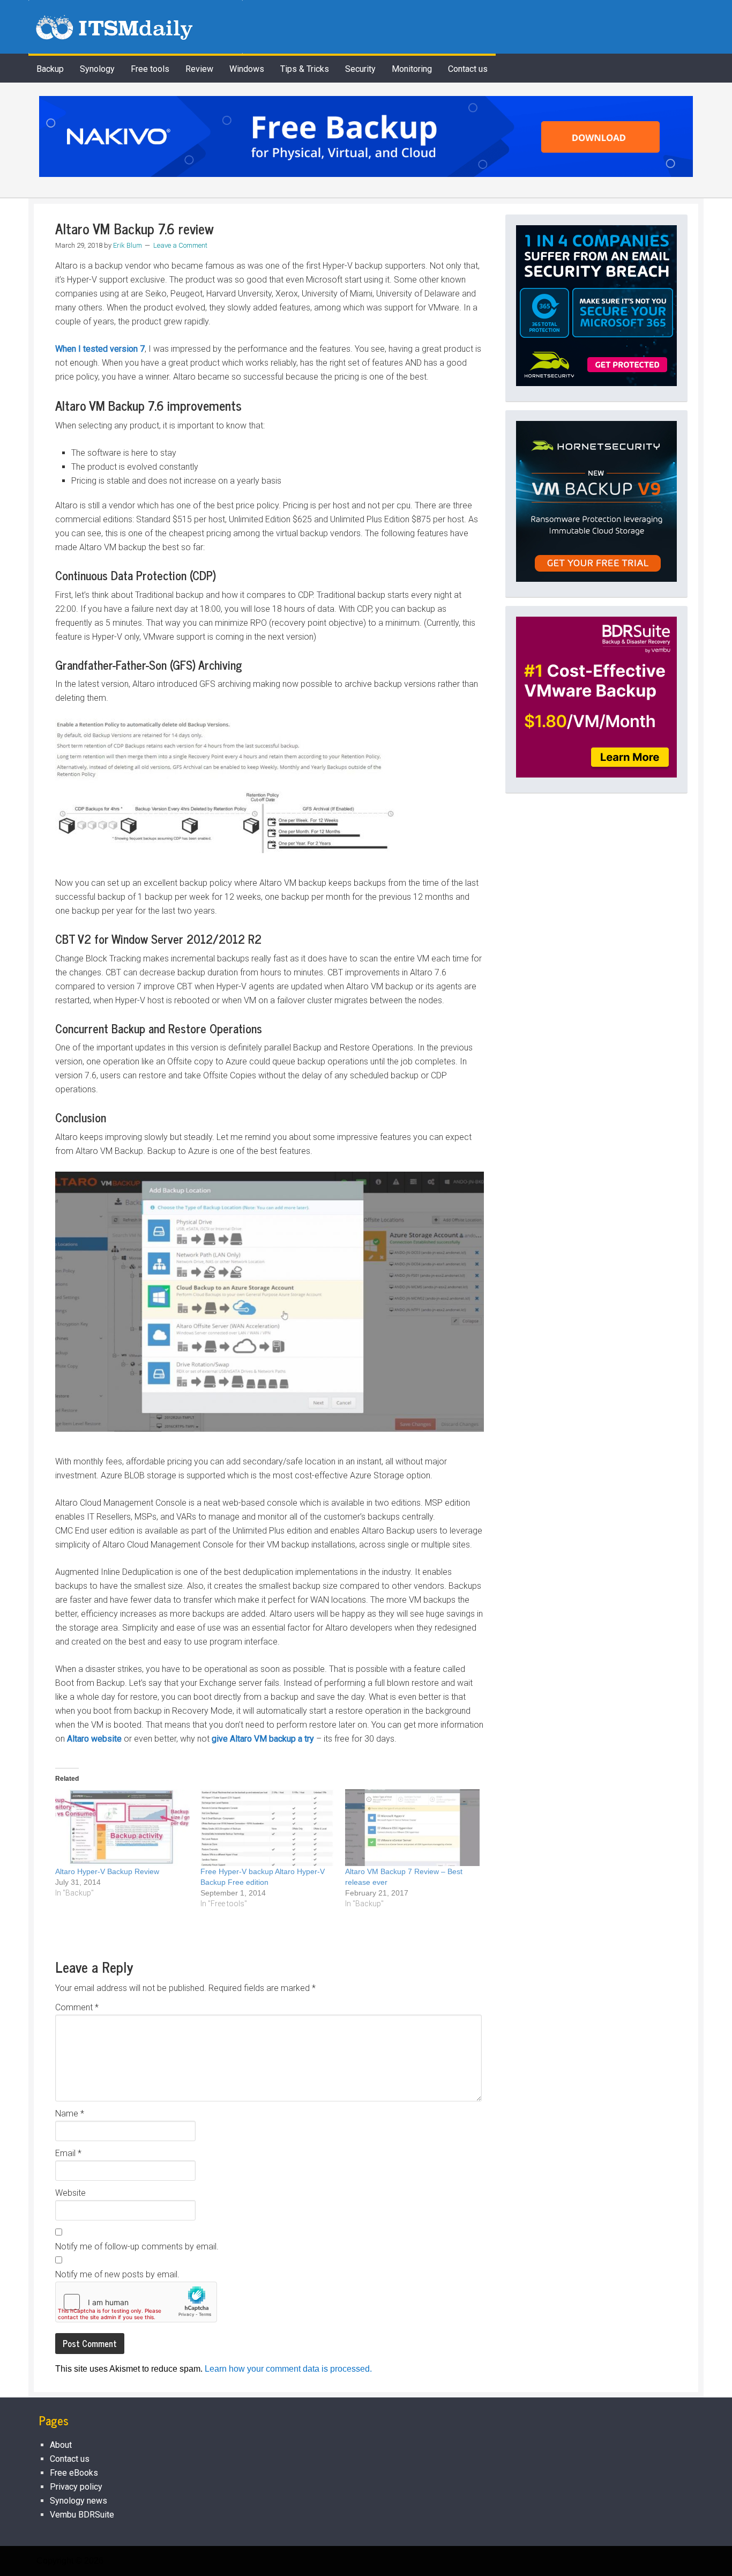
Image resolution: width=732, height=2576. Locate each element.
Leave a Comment (180, 245)
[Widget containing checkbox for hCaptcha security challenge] (136, 2302)
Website (70, 2193)
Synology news (79, 2501)
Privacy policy (76, 2487)
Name (70, 2114)
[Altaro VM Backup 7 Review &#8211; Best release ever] (412, 1828)
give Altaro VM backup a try (263, 1739)
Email (68, 2153)
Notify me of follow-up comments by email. (137, 2246)
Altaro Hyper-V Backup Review (107, 1871)
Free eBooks (74, 2473)
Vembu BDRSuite (82, 2515)
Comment (77, 2007)
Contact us (70, 2459)
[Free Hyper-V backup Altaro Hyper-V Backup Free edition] (268, 1828)
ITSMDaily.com (136, 27)
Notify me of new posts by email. (117, 2274)
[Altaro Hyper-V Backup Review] (122, 1828)
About (61, 2445)
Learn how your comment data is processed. (288, 2369)
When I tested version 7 (100, 349)
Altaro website (94, 1739)
